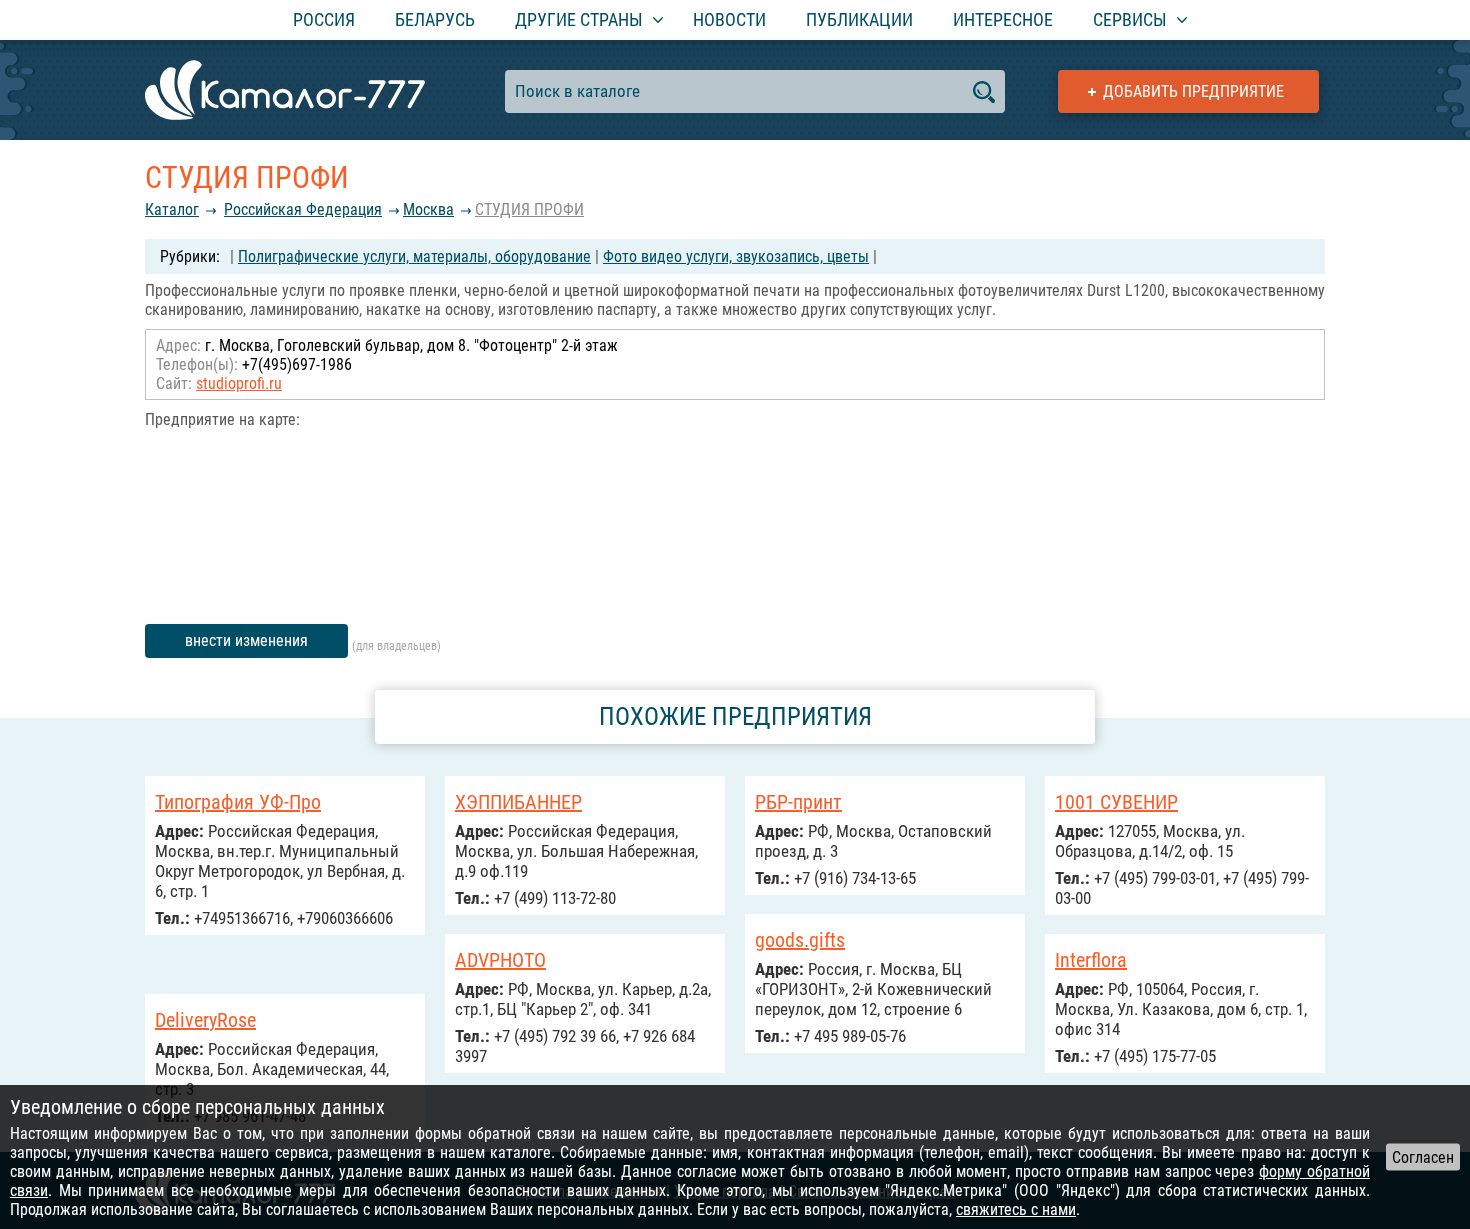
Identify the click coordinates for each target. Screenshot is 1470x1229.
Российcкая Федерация (303, 209)
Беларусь (435, 19)
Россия (324, 19)
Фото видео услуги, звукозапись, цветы (736, 256)
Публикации (859, 19)
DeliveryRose (205, 1020)
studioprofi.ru (239, 383)
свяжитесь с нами (1016, 1209)
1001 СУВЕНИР (1116, 802)
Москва (428, 209)
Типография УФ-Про (238, 802)
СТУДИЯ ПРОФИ (529, 209)
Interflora (1091, 960)
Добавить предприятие (1193, 91)
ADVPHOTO (500, 960)
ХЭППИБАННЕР (518, 802)
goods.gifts (800, 940)
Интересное (1003, 19)
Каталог (172, 209)
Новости (729, 19)
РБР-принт (798, 802)
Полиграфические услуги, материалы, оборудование (414, 256)
